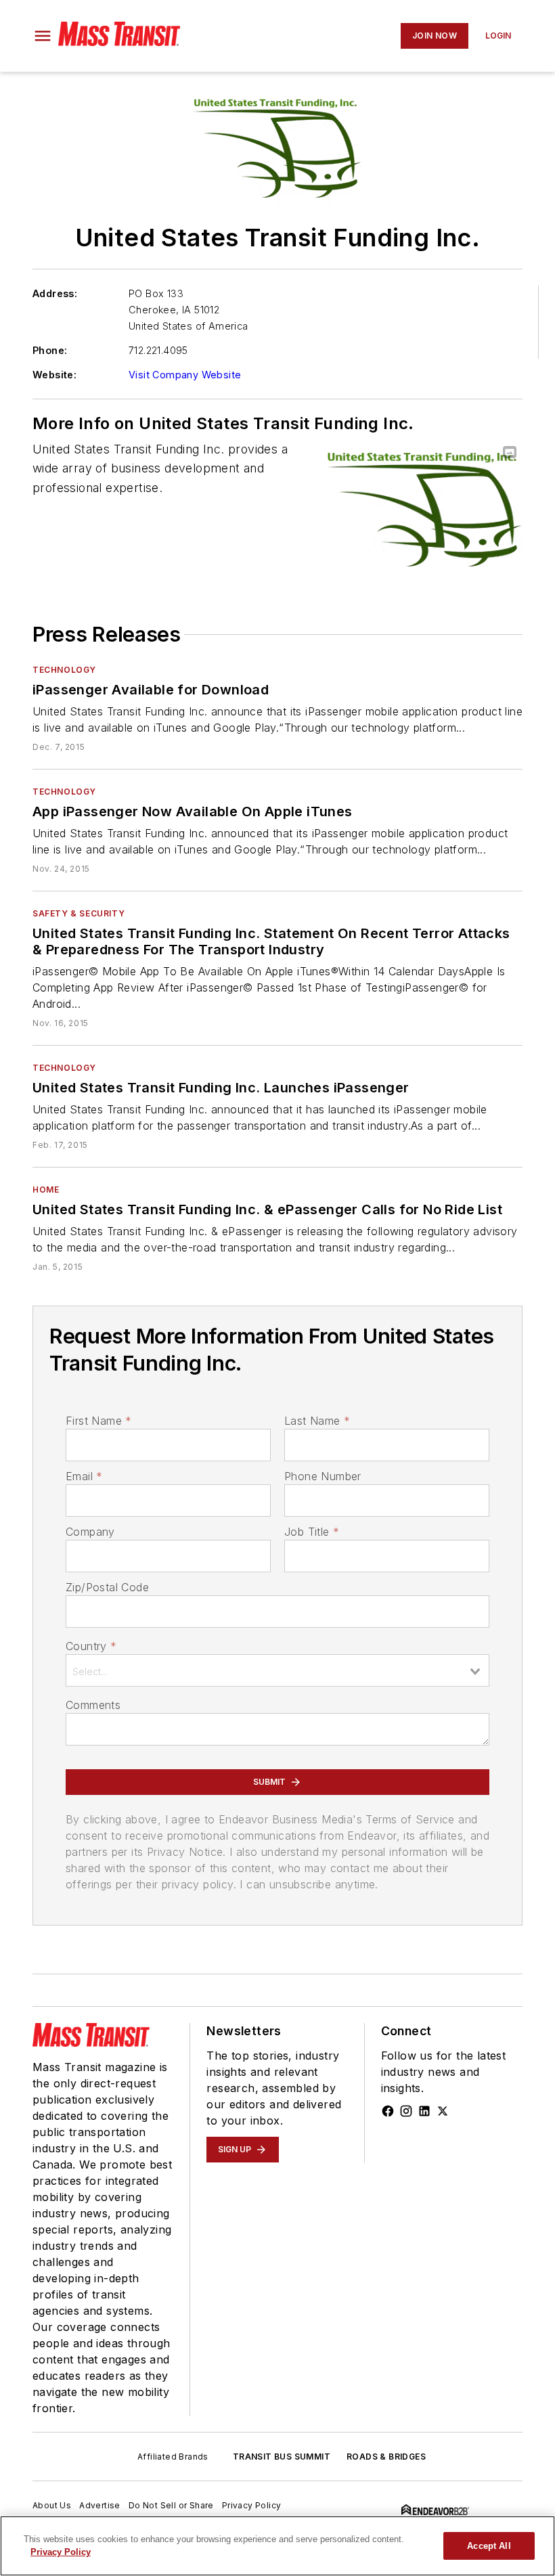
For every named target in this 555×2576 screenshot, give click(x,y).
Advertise (100, 2505)
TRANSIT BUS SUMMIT (282, 2457)
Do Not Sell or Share (171, 2505)
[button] (43, 36)
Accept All (489, 2546)
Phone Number (323, 1476)
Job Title (312, 1532)
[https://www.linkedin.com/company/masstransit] (424, 2111)
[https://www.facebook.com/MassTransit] (388, 2111)
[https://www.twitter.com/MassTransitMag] (443, 2111)
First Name (98, 1421)
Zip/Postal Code (107, 1587)
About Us (52, 2505)
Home (46, 1190)
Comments (93, 1705)
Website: (54, 375)
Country (91, 1646)
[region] (277, 2546)
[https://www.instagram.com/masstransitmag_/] (406, 2111)
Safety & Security (79, 913)
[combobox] (277, 1670)
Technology (64, 670)
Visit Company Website (185, 375)
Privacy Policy (252, 2505)
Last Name (317, 1421)
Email (84, 1476)
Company (90, 1532)
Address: (55, 293)
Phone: (50, 350)
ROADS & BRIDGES (386, 2457)
